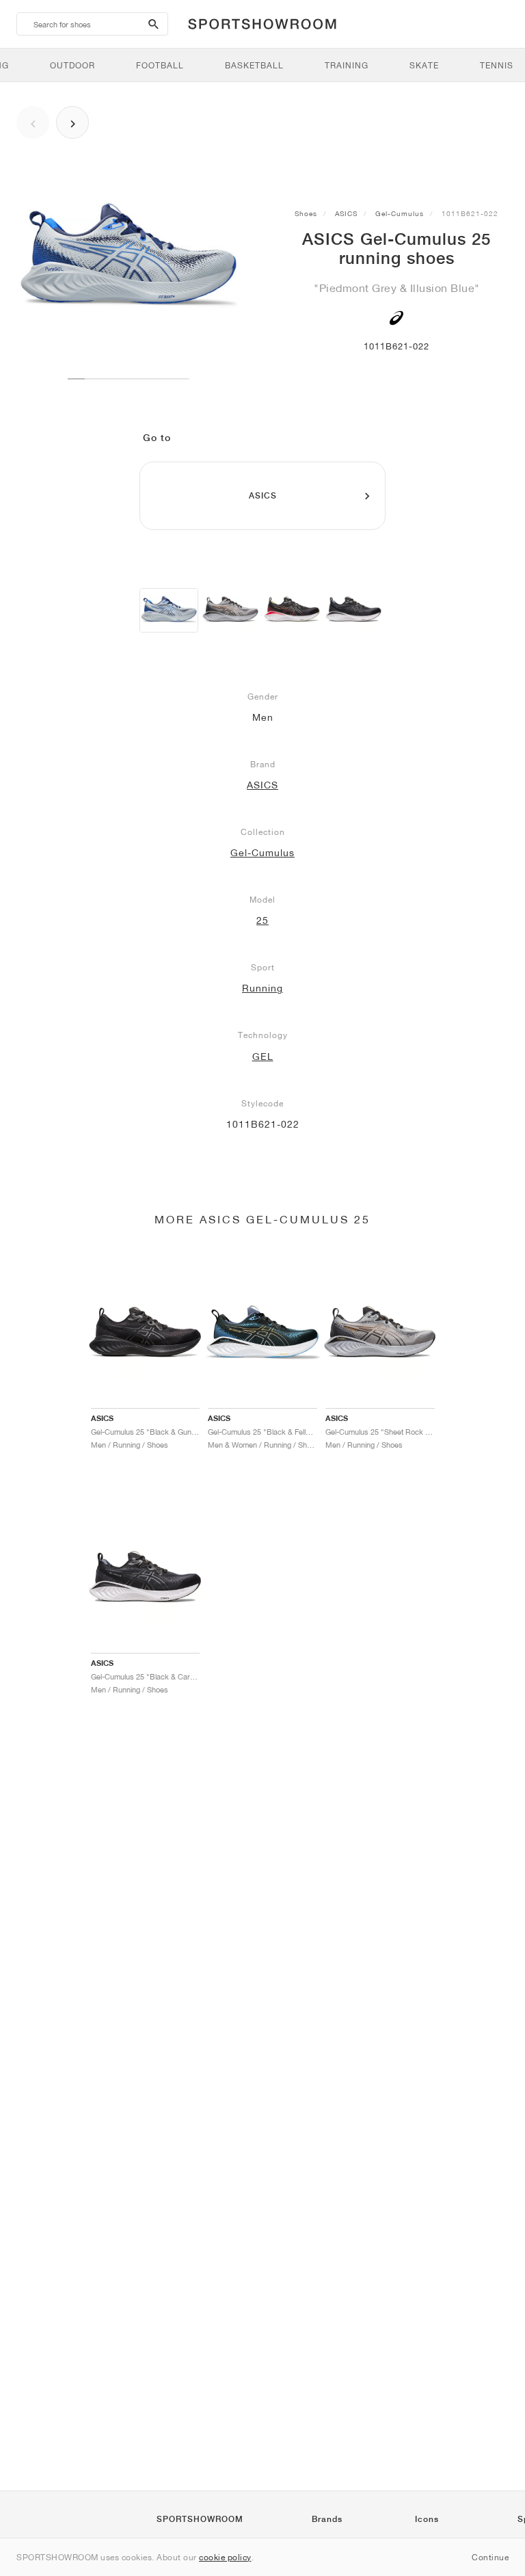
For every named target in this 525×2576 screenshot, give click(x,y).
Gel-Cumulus (400, 213)
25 (262, 920)
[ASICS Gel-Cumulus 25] (169, 610)
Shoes (306, 213)
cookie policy (225, 2557)
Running (262, 988)
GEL (263, 1057)
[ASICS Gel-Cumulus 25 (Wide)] (230, 610)
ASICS (346, 213)
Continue (490, 2557)
